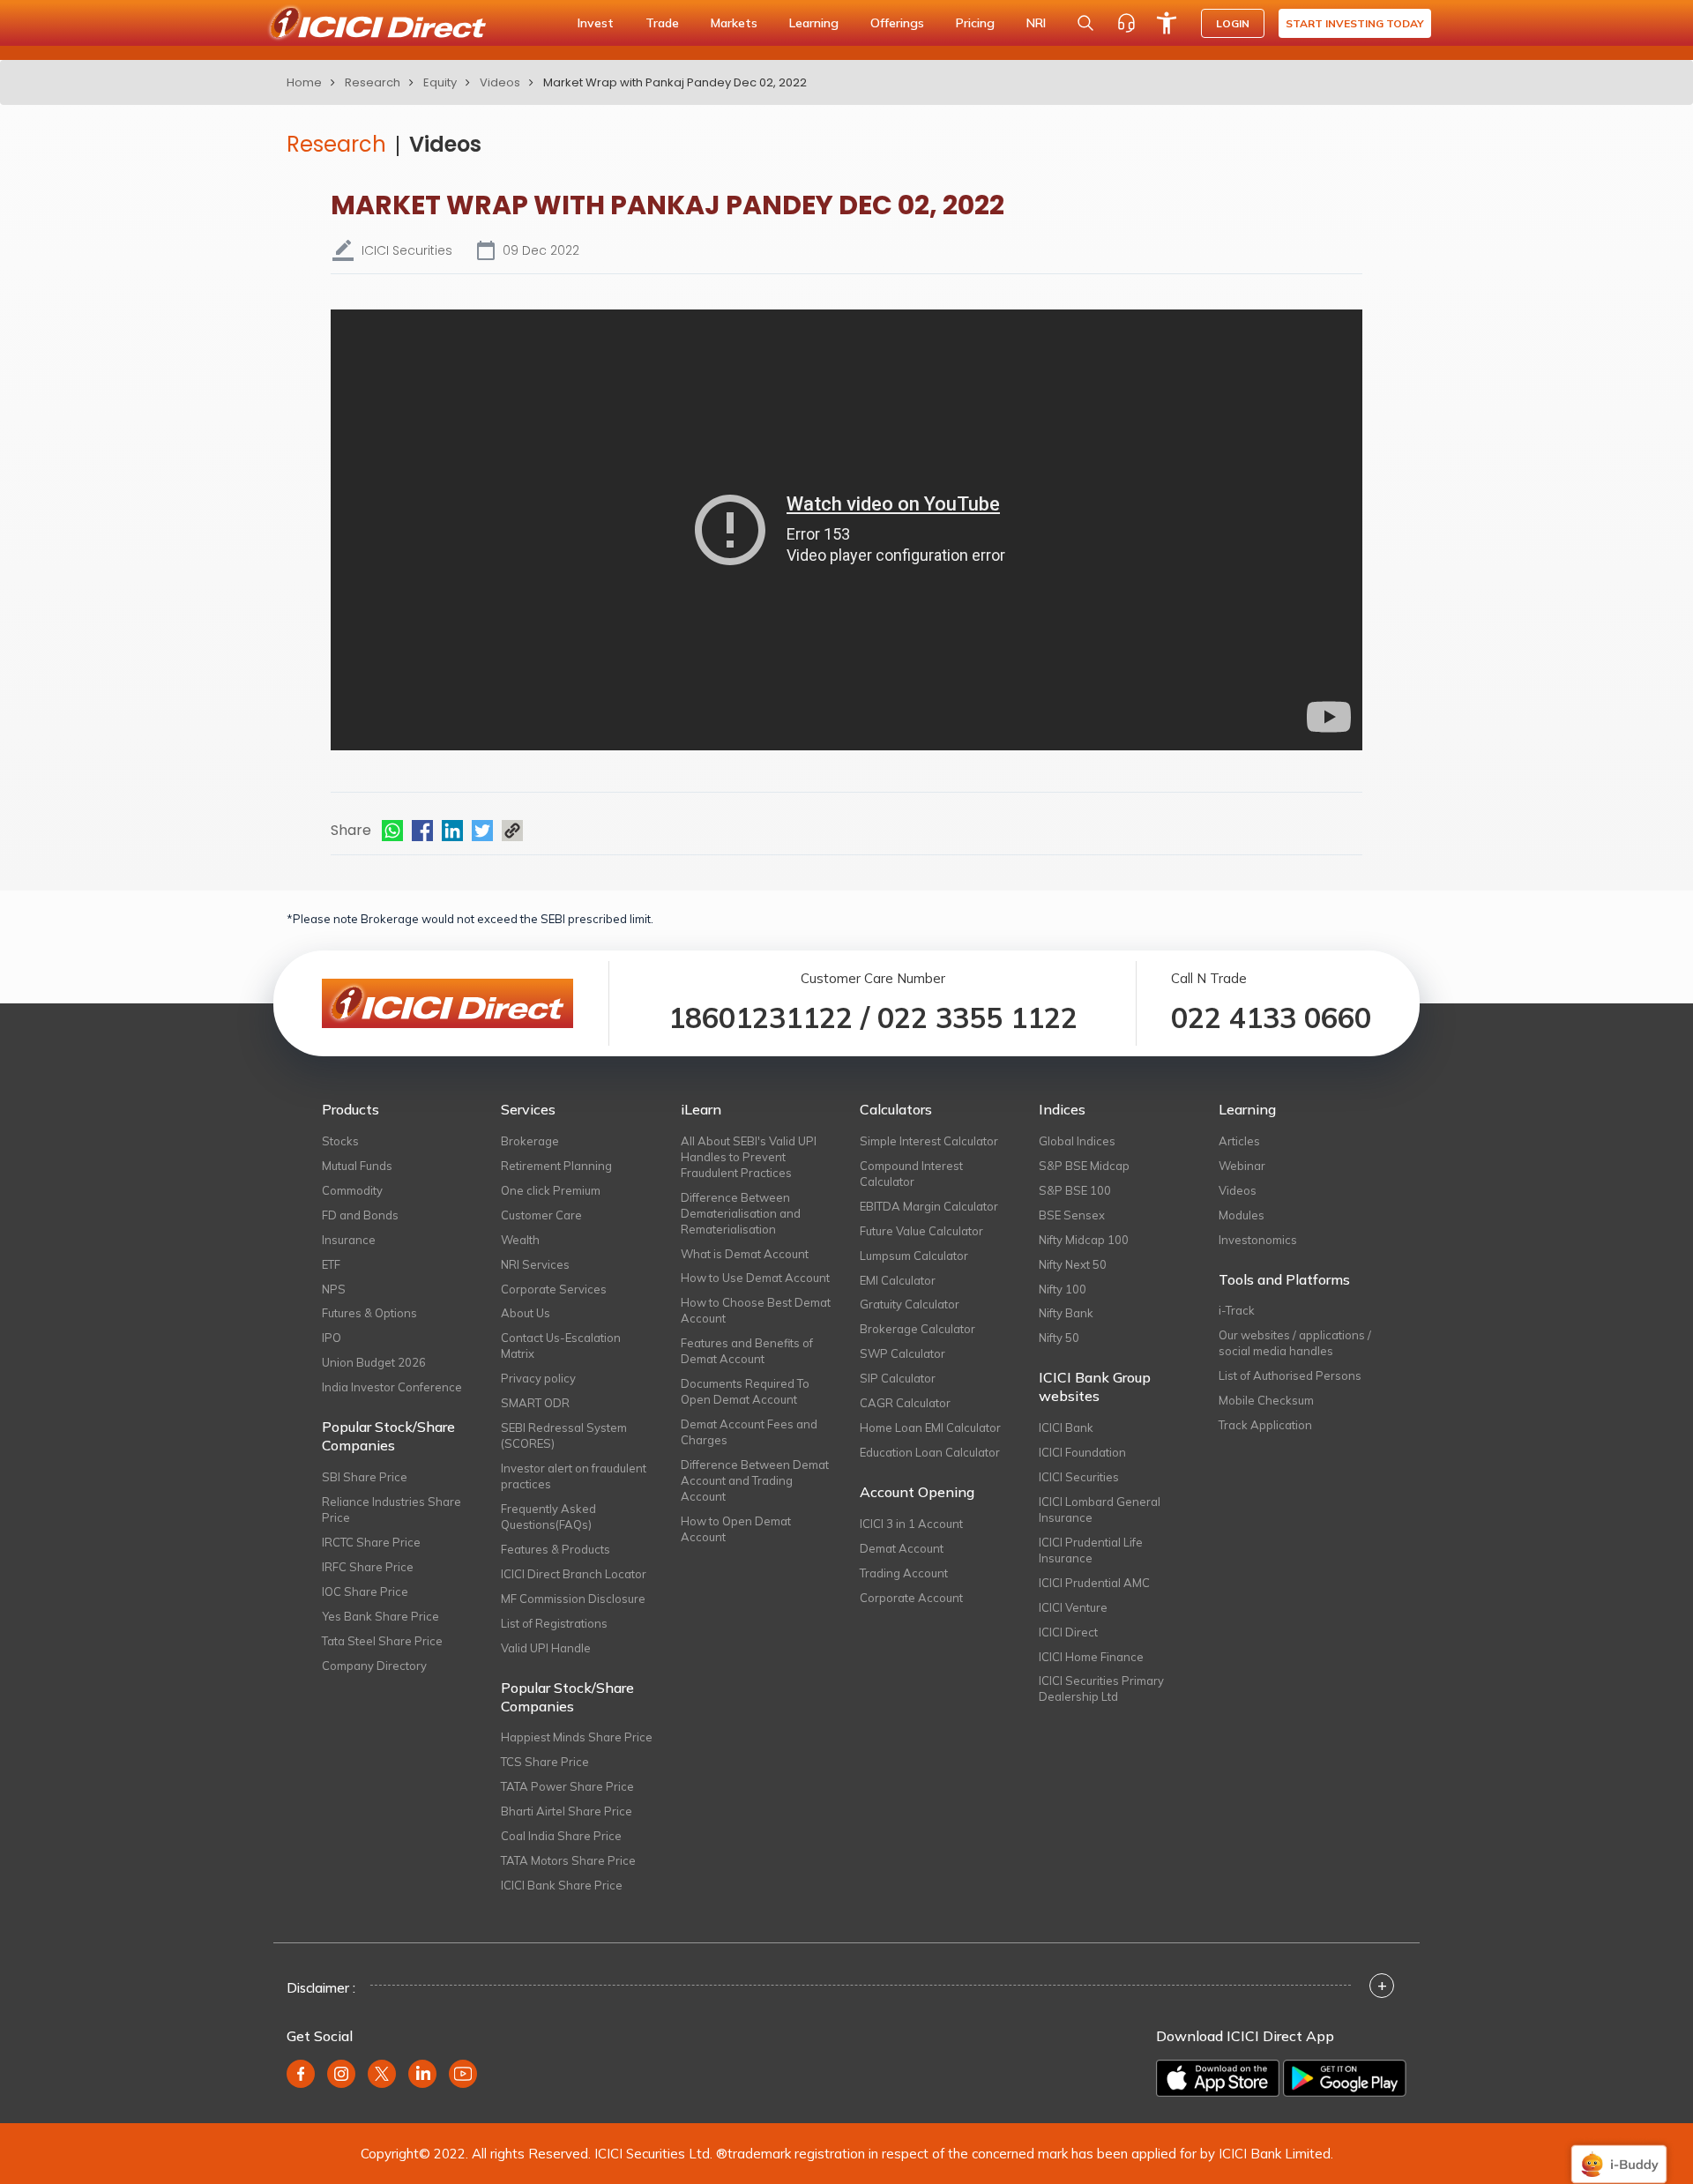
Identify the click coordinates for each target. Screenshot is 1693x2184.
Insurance (349, 1240)
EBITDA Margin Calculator (929, 1206)
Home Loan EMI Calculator (930, 1427)
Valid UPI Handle (546, 1648)
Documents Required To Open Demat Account (745, 1391)
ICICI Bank (1066, 1427)
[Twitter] (482, 831)
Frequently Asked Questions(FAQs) (548, 1517)
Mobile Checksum (1266, 1400)
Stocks (340, 1141)
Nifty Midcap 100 (1084, 1240)
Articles (1239, 1141)
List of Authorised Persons (1290, 1375)
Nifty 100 (1063, 1289)
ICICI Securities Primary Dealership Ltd (1101, 1688)
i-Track (1237, 1310)
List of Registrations (554, 1623)
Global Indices (1077, 1141)
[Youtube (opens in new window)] (463, 2074)
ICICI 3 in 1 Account (911, 1524)
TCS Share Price (545, 1762)
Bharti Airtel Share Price (567, 1811)
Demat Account (902, 1548)
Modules (1242, 1215)
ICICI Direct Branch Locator (574, 1574)
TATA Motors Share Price (568, 1860)
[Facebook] (422, 831)
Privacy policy (538, 1378)
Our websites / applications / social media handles (1295, 1343)
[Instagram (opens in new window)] (341, 2074)
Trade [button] (662, 23)
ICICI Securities (1079, 1477)
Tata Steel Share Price (382, 1641)
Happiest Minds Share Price (577, 1737)
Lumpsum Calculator (914, 1256)
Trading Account (904, 1573)
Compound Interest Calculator (911, 1174)
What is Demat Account (745, 1254)
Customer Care (541, 1215)
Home (304, 82)
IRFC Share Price (368, 1567)
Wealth (520, 1240)
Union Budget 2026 (374, 1362)
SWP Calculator (902, 1353)
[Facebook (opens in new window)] (301, 2074)
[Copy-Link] (512, 831)
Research (373, 82)
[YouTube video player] (846, 530)
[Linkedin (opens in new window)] (422, 2074)
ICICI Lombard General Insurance (1100, 1509)
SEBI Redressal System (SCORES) (564, 1435)
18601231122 (761, 1017)
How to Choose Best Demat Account (756, 1310)
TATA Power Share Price (567, 1786)
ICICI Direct (1068, 1632)
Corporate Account (911, 1598)
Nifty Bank (1066, 1313)
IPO (332, 1338)
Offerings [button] (897, 23)
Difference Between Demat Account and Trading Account (755, 1480)
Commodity (352, 1190)
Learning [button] (814, 23)
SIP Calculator (898, 1378)
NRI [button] (1036, 23)
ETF (331, 1264)
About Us (526, 1313)
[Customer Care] (1126, 23)
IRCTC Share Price (371, 1542)
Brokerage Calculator (917, 1329)
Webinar (1242, 1166)
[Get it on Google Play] (1345, 2078)
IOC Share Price (365, 1591)
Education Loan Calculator (930, 1452)
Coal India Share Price (561, 1836)
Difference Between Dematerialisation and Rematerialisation (741, 1213)
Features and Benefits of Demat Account (747, 1351)
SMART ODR (535, 1403)
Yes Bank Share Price (380, 1616)
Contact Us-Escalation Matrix (561, 1345)
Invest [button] (596, 23)
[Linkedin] (452, 831)
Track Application (1265, 1425)
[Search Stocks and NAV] (1085, 23)
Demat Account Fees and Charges (749, 1432)
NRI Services (535, 1264)
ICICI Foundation (1082, 1452)
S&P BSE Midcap (1084, 1166)
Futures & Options (369, 1313)
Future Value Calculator (921, 1231)
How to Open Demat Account (736, 1529)
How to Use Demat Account (755, 1278)
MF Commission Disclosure (573, 1599)
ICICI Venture (1073, 1607)
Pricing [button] (975, 23)
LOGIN (1233, 23)
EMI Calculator (898, 1280)
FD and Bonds (360, 1215)
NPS (334, 1289)
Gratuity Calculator (910, 1304)
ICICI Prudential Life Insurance (1091, 1550)
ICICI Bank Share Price (562, 1885)
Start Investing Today (1355, 23)
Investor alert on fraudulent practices (574, 1476)
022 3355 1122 (977, 1017)
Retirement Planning (556, 1166)
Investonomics (1258, 1240)
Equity (440, 82)
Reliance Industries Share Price (392, 1509)
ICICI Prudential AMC (1094, 1583)
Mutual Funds (357, 1166)
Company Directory (374, 1666)
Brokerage (530, 1141)
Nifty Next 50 (1073, 1264)
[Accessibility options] (1167, 23)
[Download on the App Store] (1218, 2078)
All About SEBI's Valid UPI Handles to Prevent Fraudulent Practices (749, 1157)
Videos (500, 82)
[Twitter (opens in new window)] (382, 2074)
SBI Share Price (365, 1477)
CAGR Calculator (905, 1403)
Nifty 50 (1059, 1338)
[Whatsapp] (392, 831)
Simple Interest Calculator (929, 1141)
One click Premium (551, 1190)
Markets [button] (734, 23)
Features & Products (556, 1549)
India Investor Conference (392, 1387)
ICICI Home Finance (1091, 1657)
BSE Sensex (1072, 1215)
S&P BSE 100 (1075, 1190)
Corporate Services (554, 1289)
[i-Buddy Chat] (1619, 2152)
